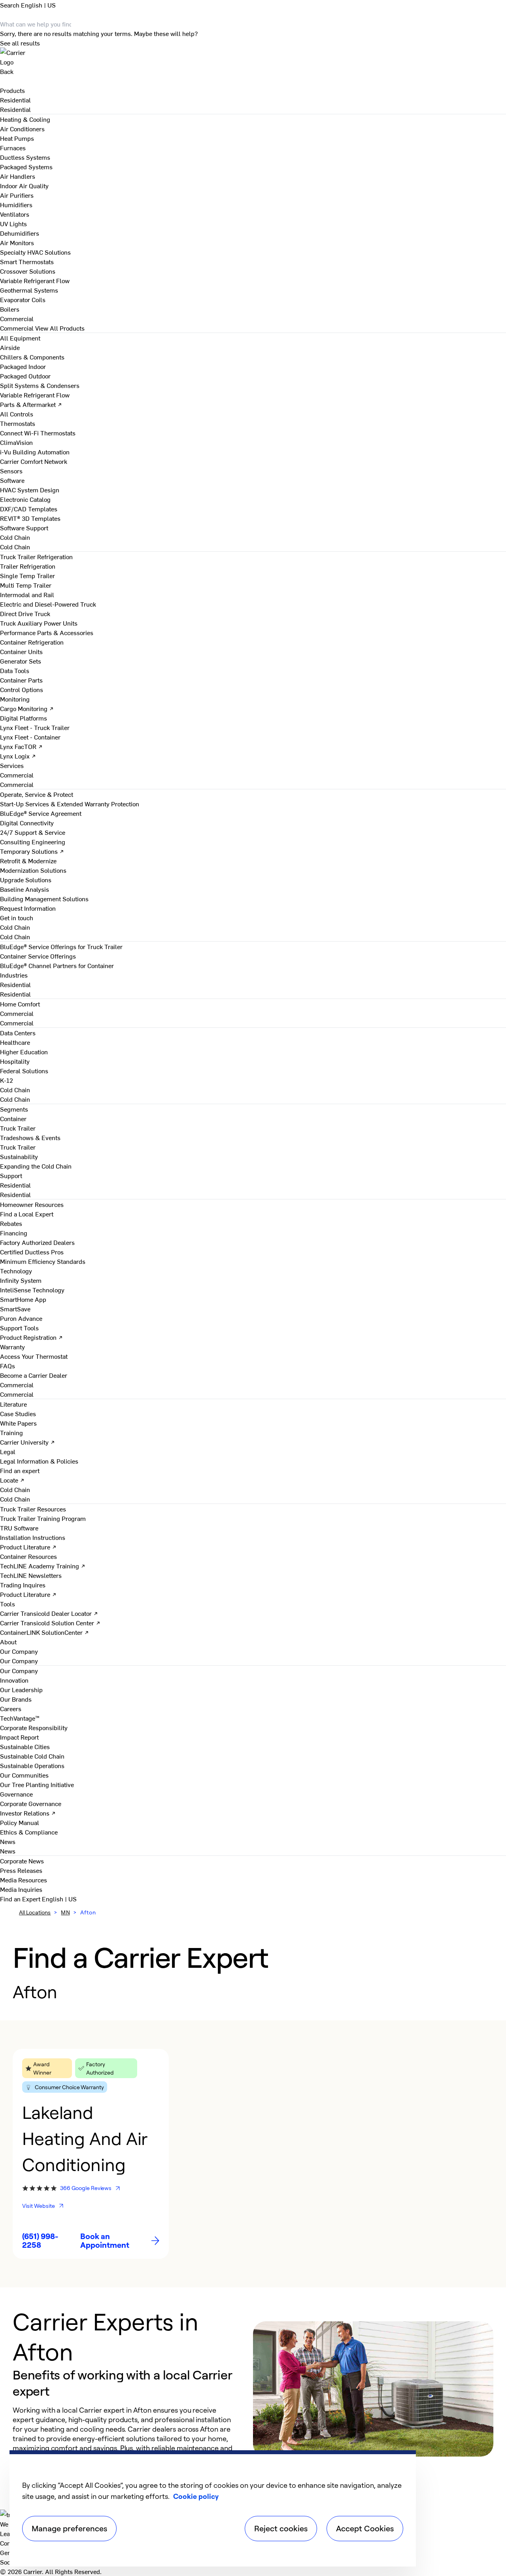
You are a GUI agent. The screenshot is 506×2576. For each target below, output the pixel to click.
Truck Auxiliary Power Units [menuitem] (39, 623)
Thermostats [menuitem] (18, 423)
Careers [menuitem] (11, 1708)
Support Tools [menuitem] (19, 1328)
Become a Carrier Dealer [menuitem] (34, 1375)
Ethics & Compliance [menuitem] (29, 1832)
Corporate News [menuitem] (22, 1861)
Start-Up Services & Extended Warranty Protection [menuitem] (70, 804)
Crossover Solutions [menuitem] (28, 271)
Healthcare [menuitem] (15, 1042)
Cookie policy (196, 2496)
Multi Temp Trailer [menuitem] (26, 585)
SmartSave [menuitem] (15, 1309)
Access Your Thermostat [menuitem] (34, 1356)
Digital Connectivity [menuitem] (27, 823)
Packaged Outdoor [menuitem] (25, 376)
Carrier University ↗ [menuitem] (27, 1442)
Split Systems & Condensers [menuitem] (40, 385)
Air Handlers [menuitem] (18, 176)
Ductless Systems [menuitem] (25, 157)
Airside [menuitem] (10, 347)
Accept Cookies (365, 2528)
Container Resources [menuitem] (28, 1556)
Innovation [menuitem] (14, 1680)
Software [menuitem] (12, 480)
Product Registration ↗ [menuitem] (31, 1337)
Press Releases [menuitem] (21, 1870)
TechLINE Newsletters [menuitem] (31, 1575)
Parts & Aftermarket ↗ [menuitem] (31, 404)
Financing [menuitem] (14, 1233)
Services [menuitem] (12, 765)
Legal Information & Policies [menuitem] (39, 1461)
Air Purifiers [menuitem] (17, 195)
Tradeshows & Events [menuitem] (30, 1137)
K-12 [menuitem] (7, 1080)
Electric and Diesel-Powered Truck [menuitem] (48, 604)
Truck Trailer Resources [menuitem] (33, 1509)
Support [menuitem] (11, 1175)
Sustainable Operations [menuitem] (32, 1765)
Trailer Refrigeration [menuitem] (28, 566)
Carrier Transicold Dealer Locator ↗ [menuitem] (49, 1613)
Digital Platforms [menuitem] (24, 718)
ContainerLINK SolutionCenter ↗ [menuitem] (44, 1632)
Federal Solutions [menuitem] (24, 1070)
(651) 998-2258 (40, 2241)
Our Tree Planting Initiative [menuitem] (37, 1784)
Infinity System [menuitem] (21, 1280)
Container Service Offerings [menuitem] (38, 956)
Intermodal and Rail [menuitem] (27, 594)
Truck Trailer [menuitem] (18, 1128)
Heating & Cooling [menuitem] (25, 119)
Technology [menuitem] (16, 1271)
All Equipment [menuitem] (20, 338)
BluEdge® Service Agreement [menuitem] (41, 813)
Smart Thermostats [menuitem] (27, 261)
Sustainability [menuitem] (19, 1156)
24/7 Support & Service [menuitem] (33, 832)
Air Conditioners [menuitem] (22, 129)
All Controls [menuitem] (17, 414)
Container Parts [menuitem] (21, 680)
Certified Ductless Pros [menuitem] (32, 1252)
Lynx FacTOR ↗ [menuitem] (21, 746)
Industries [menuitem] (14, 975)
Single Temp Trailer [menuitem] (27, 575)
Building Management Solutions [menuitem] (44, 898)
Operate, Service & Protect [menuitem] (37, 794)
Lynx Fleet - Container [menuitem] (30, 737)
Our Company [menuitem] (19, 1670)
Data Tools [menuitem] (15, 670)
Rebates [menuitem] (11, 1223)
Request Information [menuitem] (28, 908)
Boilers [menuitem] (10, 309)
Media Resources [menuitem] (24, 1880)
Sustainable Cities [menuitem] (25, 1746)
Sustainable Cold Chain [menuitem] (32, 1756)
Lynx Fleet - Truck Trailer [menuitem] (35, 727)
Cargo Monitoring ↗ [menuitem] (27, 708)
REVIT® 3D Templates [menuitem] (30, 518)
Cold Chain (15, 547)
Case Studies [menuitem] (18, 1413)
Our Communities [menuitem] (24, 1775)
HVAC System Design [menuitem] (30, 490)
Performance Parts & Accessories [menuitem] (47, 632)
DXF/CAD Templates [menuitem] (29, 509)
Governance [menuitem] (16, 1794)
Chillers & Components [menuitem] (32, 357)
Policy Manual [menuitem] (20, 1822)
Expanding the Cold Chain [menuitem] (36, 1166)
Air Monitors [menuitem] (17, 242)
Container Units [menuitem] (21, 651)
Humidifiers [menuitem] (16, 204)
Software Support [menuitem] (24, 528)
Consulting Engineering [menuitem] (33, 842)
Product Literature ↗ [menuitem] (28, 1547)
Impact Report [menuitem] (19, 1737)
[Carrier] (253, 57)
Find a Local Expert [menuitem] (27, 1214)
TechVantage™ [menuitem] (20, 1718)
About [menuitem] (8, 1642)
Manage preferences (69, 2528)
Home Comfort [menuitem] (20, 1004)
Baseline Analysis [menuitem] (25, 889)
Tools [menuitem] (8, 1604)
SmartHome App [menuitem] (23, 1299)
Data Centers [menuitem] (18, 1033)
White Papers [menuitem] (18, 1423)
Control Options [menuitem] (22, 689)
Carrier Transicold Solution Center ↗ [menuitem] (50, 1623)
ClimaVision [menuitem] (16, 442)
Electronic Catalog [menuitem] (25, 499)
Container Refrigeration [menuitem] (32, 642)
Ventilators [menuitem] (15, 214)
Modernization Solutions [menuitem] (33, 870)
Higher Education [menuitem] (24, 1052)
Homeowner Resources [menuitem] (32, 1204)
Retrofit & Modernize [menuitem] (28, 861)
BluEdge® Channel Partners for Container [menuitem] (57, 965)
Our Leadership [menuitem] (21, 1689)
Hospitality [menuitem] (15, 1061)
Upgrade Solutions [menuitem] (26, 879)
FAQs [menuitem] (8, 1366)
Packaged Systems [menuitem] (26, 166)
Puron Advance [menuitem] (21, 1318)
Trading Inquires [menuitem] (23, 1585)
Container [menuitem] (13, 1118)
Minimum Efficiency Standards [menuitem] (43, 1261)
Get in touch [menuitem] (17, 917)
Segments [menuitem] (14, 1109)
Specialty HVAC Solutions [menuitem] (35, 252)
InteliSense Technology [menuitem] (32, 1290)
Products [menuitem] (12, 90)
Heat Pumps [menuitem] (17, 138)
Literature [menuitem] (13, 1404)
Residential (15, 109)
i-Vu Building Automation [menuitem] (35, 452)
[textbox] (125, 2438)
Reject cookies (281, 2528)
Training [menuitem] (11, 1432)
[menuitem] (15, 100)
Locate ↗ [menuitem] (12, 1480)
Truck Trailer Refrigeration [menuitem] (36, 556)
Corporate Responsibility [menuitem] (34, 1727)
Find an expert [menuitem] (20, 1470)
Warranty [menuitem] (12, 1347)
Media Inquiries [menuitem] (21, 1889)
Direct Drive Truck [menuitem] (25, 613)
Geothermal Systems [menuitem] (29, 290)
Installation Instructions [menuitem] (33, 1537)
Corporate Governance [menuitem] (31, 1803)
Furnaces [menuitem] (13, 148)
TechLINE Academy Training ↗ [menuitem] (43, 1566)
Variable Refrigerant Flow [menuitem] (35, 280)
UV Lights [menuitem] (13, 223)
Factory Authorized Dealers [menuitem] (37, 1242)
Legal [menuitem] (8, 1451)
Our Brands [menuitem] (16, 1699)
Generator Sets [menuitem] (21, 661)
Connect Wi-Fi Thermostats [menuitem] (38, 433)
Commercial (17, 328)
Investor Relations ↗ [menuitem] (28, 1813)
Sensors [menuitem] (11, 471)
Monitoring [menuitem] (15, 699)
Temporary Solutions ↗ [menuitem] (32, 851)
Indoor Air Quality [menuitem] (24, 185)
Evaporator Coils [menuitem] (23, 299)
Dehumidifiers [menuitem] (20, 233)
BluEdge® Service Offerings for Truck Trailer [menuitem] (61, 946)
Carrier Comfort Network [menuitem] (34, 461)
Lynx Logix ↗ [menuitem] (18, 756)
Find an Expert (21, 1899)
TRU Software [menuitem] (19, 1528)
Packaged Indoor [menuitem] (23, 366)
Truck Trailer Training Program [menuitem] (43, 1518)
